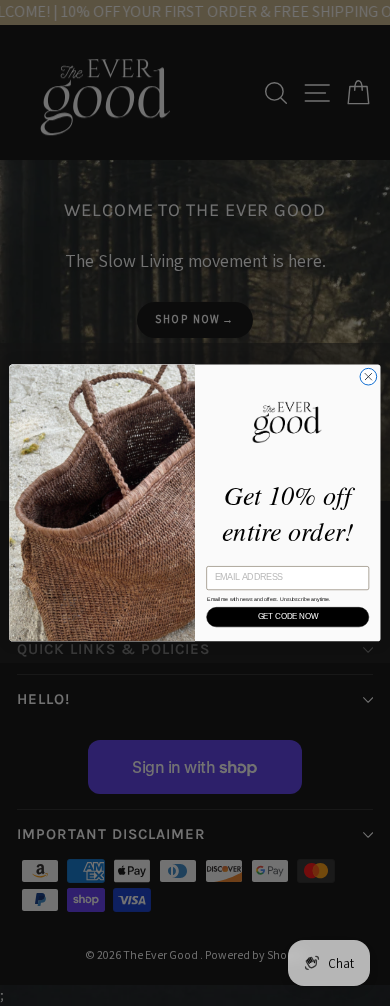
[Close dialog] (368, 376)
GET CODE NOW (288, 617)
